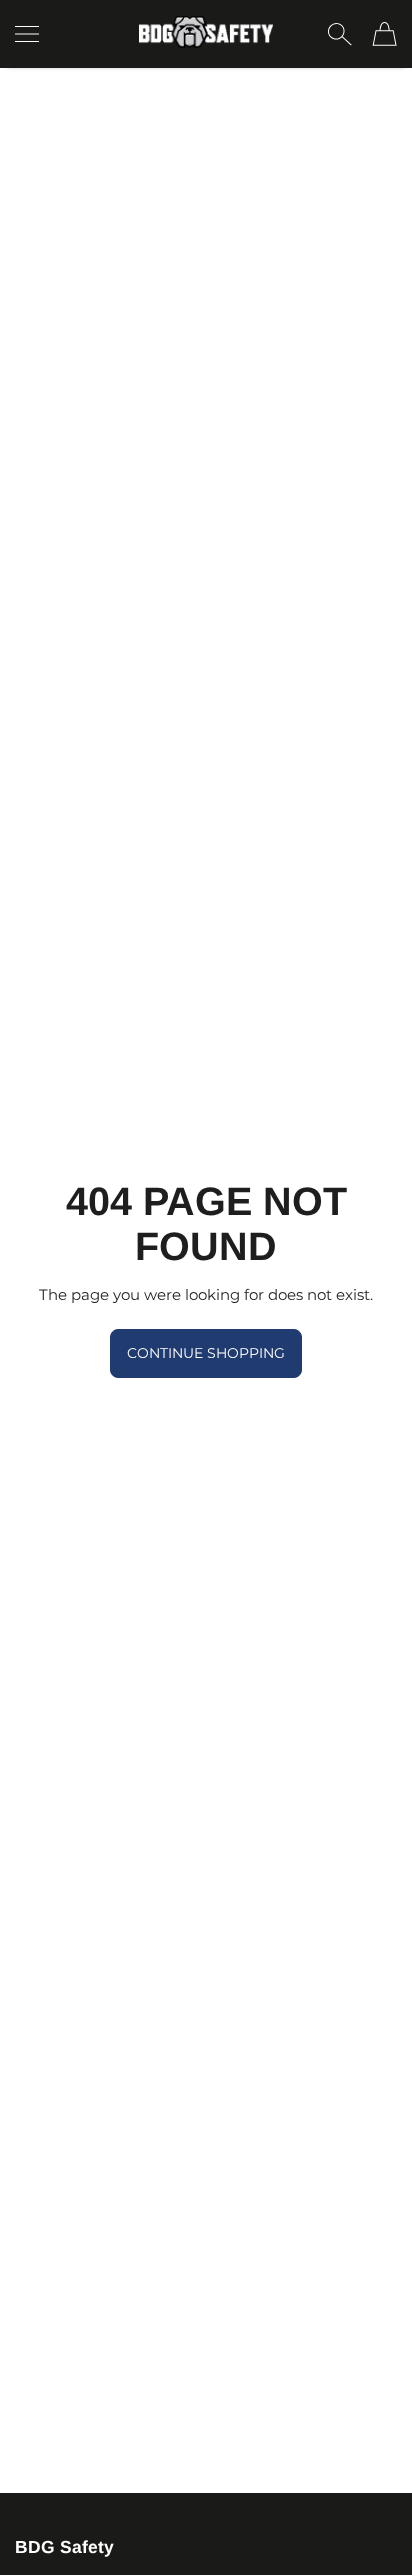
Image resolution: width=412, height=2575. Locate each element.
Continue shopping (206, 1353)
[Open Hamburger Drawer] (27, 34)
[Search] (339, 34)
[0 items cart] (384, 34)
